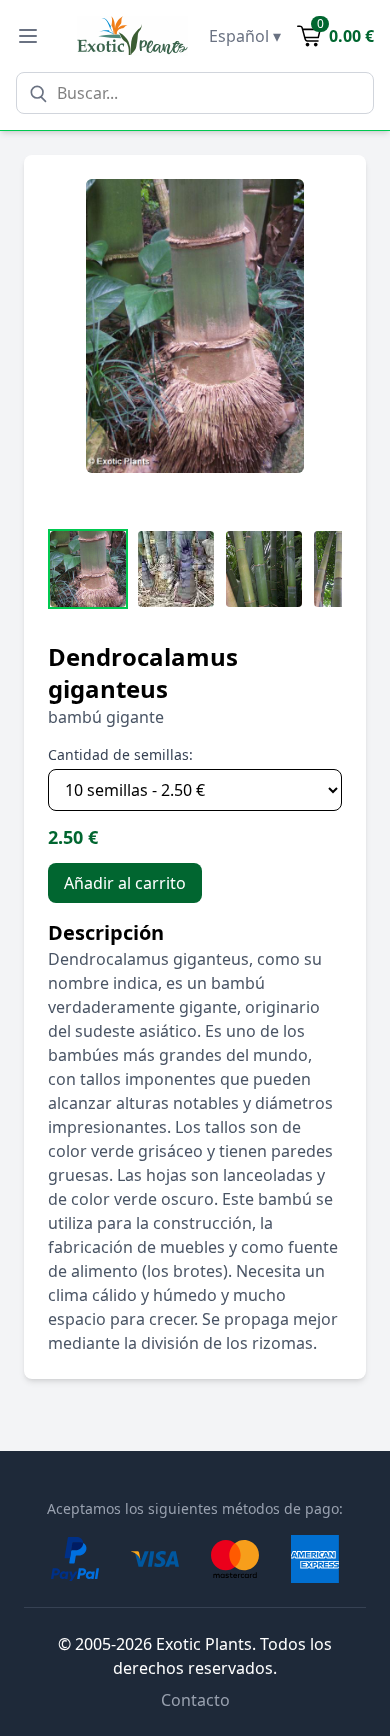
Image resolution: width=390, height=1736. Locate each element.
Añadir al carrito (125, 883)
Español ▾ (245, 36)
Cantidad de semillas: (120, 754)
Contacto (195, 1700)
